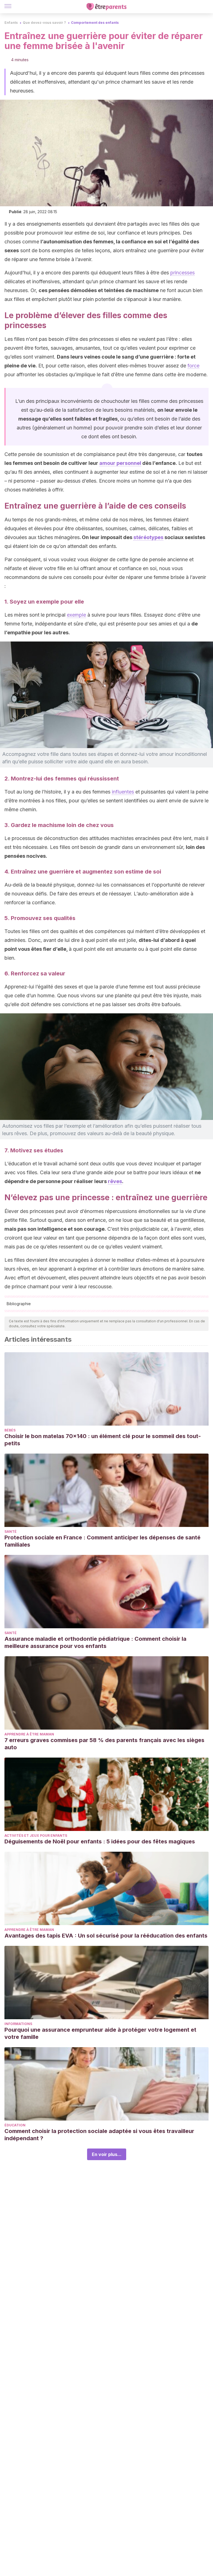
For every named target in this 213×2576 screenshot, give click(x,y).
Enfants (11, 23)
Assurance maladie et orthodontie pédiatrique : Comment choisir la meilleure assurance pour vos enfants (95, 1642)
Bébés (10, 1430)
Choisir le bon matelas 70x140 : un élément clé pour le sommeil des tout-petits (103, 1440)
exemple (76, 615)
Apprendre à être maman (29, 1734)
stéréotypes (148, 537)
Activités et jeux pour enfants (36, 1836)
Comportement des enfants (95, 23)
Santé (11, 1532)
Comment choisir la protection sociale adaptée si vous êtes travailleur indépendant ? (99, 2135)
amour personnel (120, 463)
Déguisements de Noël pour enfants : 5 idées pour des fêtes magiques (100, 1841)
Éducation (15, 2125)
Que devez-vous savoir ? (44, 23)
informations (18, 2024)
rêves (115, 1181)
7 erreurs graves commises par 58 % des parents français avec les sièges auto (104, 1744)
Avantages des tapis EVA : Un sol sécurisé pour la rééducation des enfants (106, 1936)
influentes (123, 792)
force (193, 366)
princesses (182, 273)
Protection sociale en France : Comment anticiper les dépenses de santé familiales (102, 1541)
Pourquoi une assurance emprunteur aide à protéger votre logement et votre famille (100, 2033)
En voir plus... (107, 2154)
